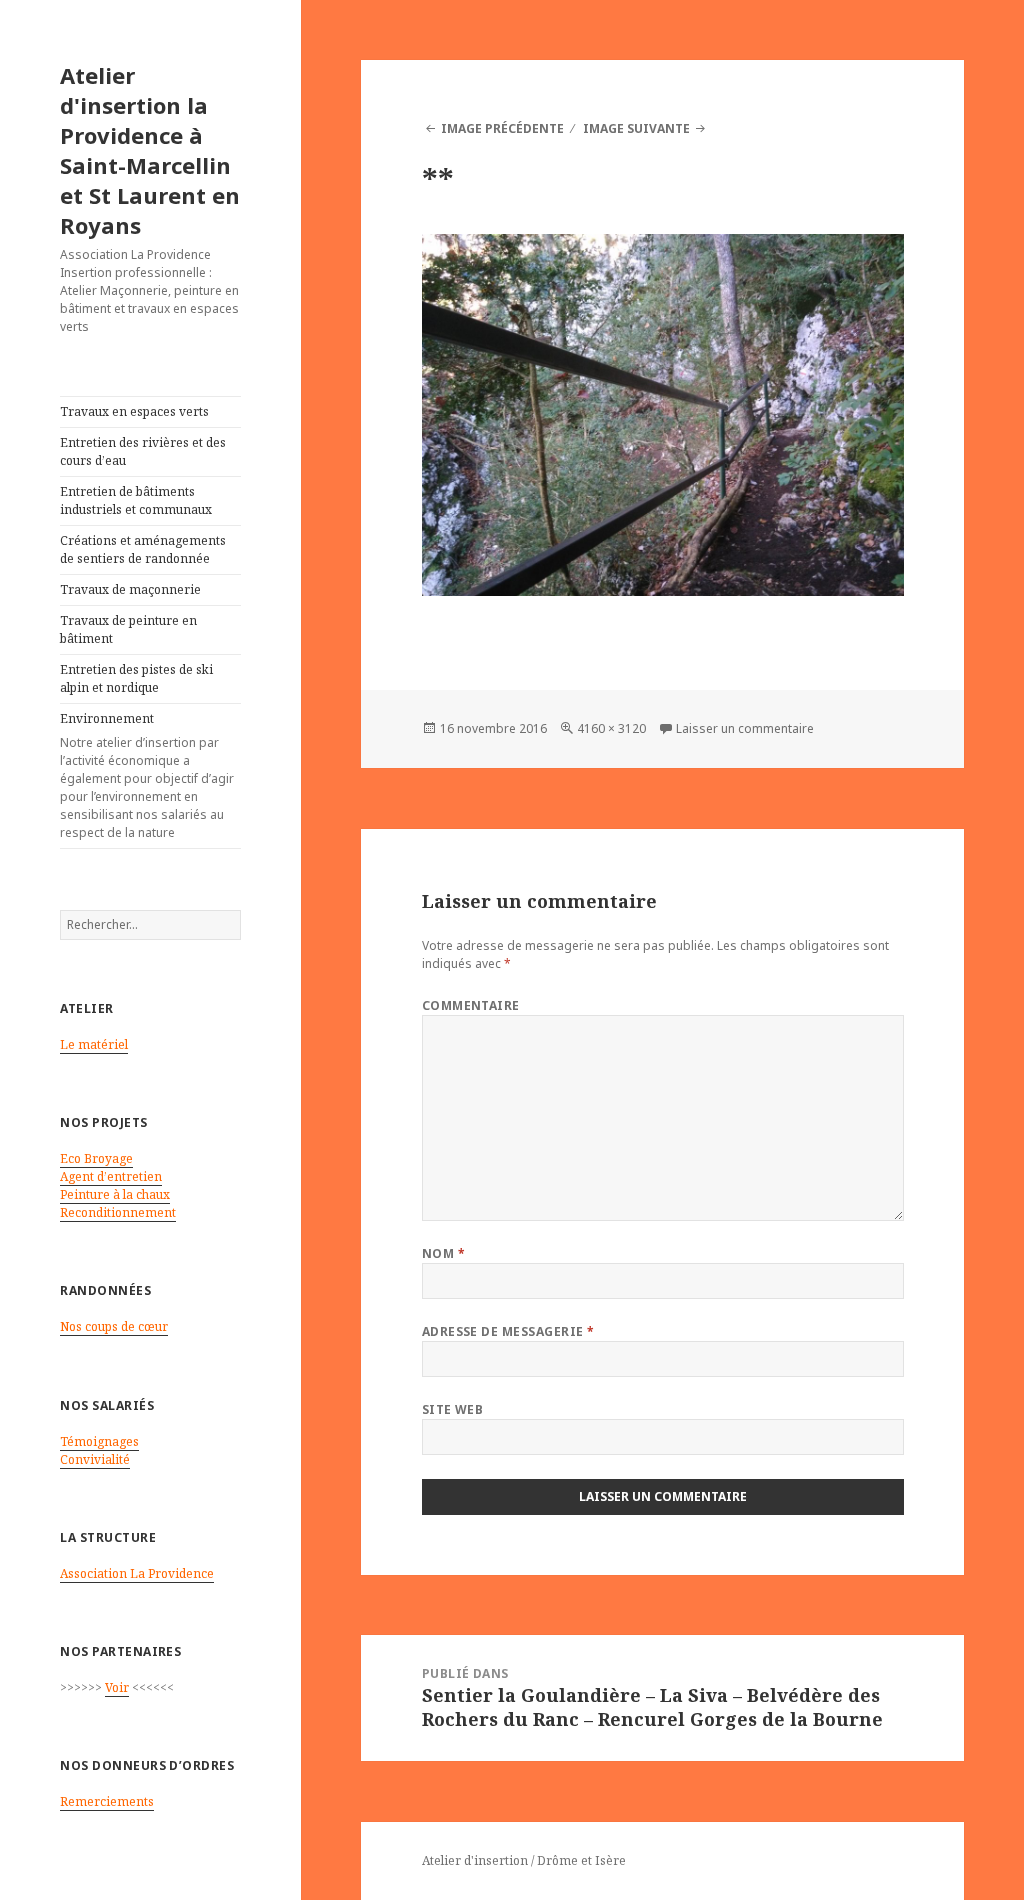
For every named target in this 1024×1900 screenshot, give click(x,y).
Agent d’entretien (111, 1176)
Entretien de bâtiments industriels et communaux (136, 500)
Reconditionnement (118, 1212)
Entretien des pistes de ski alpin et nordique (136, 678)
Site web (453, 1409)
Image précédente (502, 128)
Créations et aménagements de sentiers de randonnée (143, 549)
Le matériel (94, 1044)
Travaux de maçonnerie (130, 589)
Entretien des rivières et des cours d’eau (143, 451)
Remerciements (107, 1801)
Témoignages (99, 1441)
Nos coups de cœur (114, 1326)
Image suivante (636, 128)
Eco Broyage (96, 1158)
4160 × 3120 (611, 728)
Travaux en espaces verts (134, 411)
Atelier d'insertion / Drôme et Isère (524, 1860)
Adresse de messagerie (508, 1331)
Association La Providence (137, 1573)
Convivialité (95, 1459)
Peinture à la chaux (115, 1194)
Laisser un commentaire (745, 728)
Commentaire (471, 1005)
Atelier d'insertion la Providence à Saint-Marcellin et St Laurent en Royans (150, 150)
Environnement (147, 775)
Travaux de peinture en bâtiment (128, 629)
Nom (443, 1253)
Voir (117, 1687)
